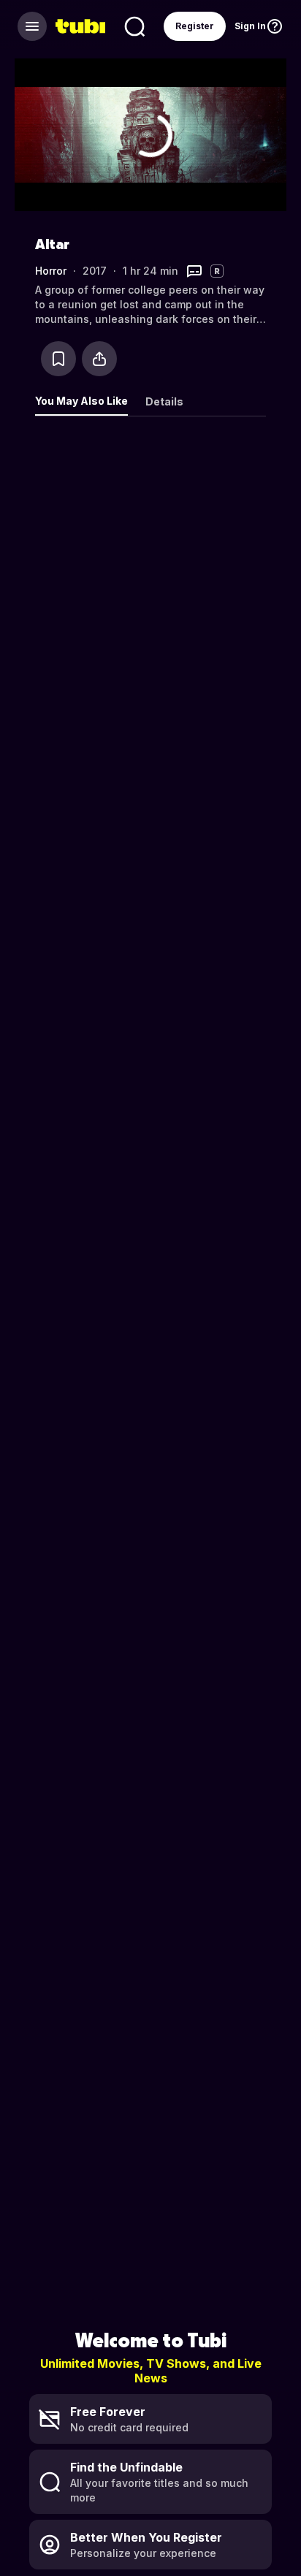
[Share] (99, 359)
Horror (51, 271)
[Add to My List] (58, 359)
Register (195, 26)
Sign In (250, 26)
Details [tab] (164, 401)
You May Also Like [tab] (81, 401)
